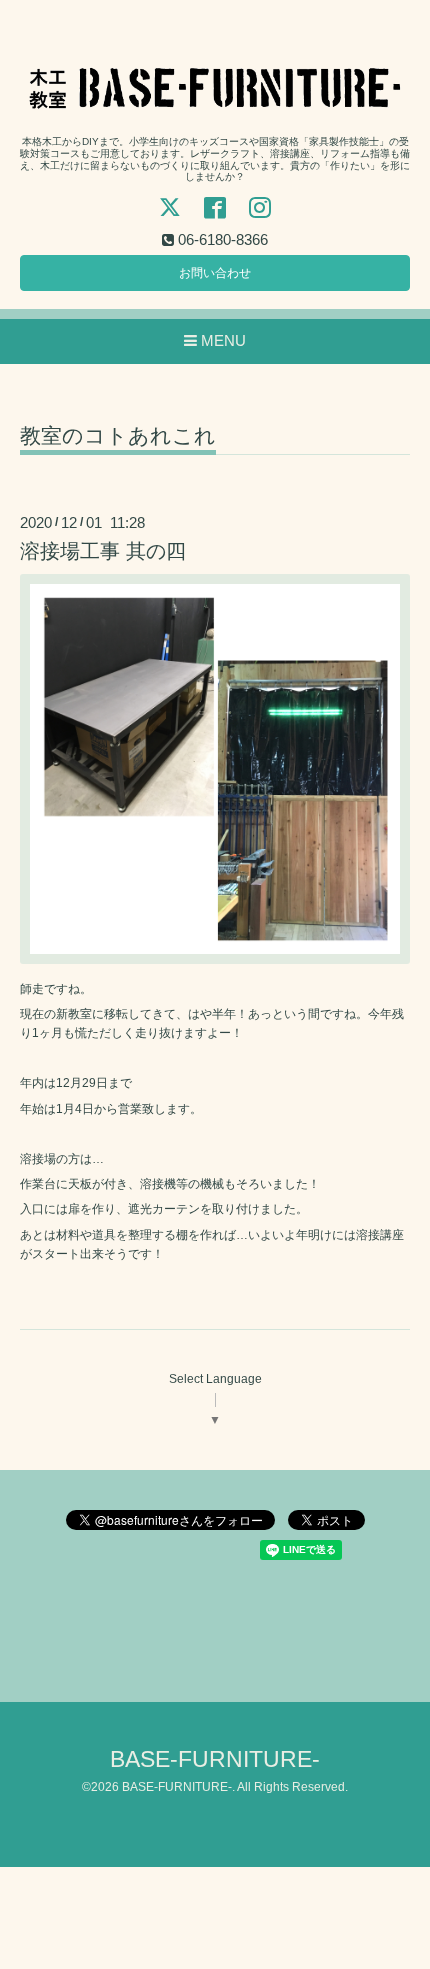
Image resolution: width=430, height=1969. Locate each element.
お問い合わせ (215, 273)
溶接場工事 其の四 (103, 551)
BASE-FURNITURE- (215, 1759)
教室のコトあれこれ (118, 436)
